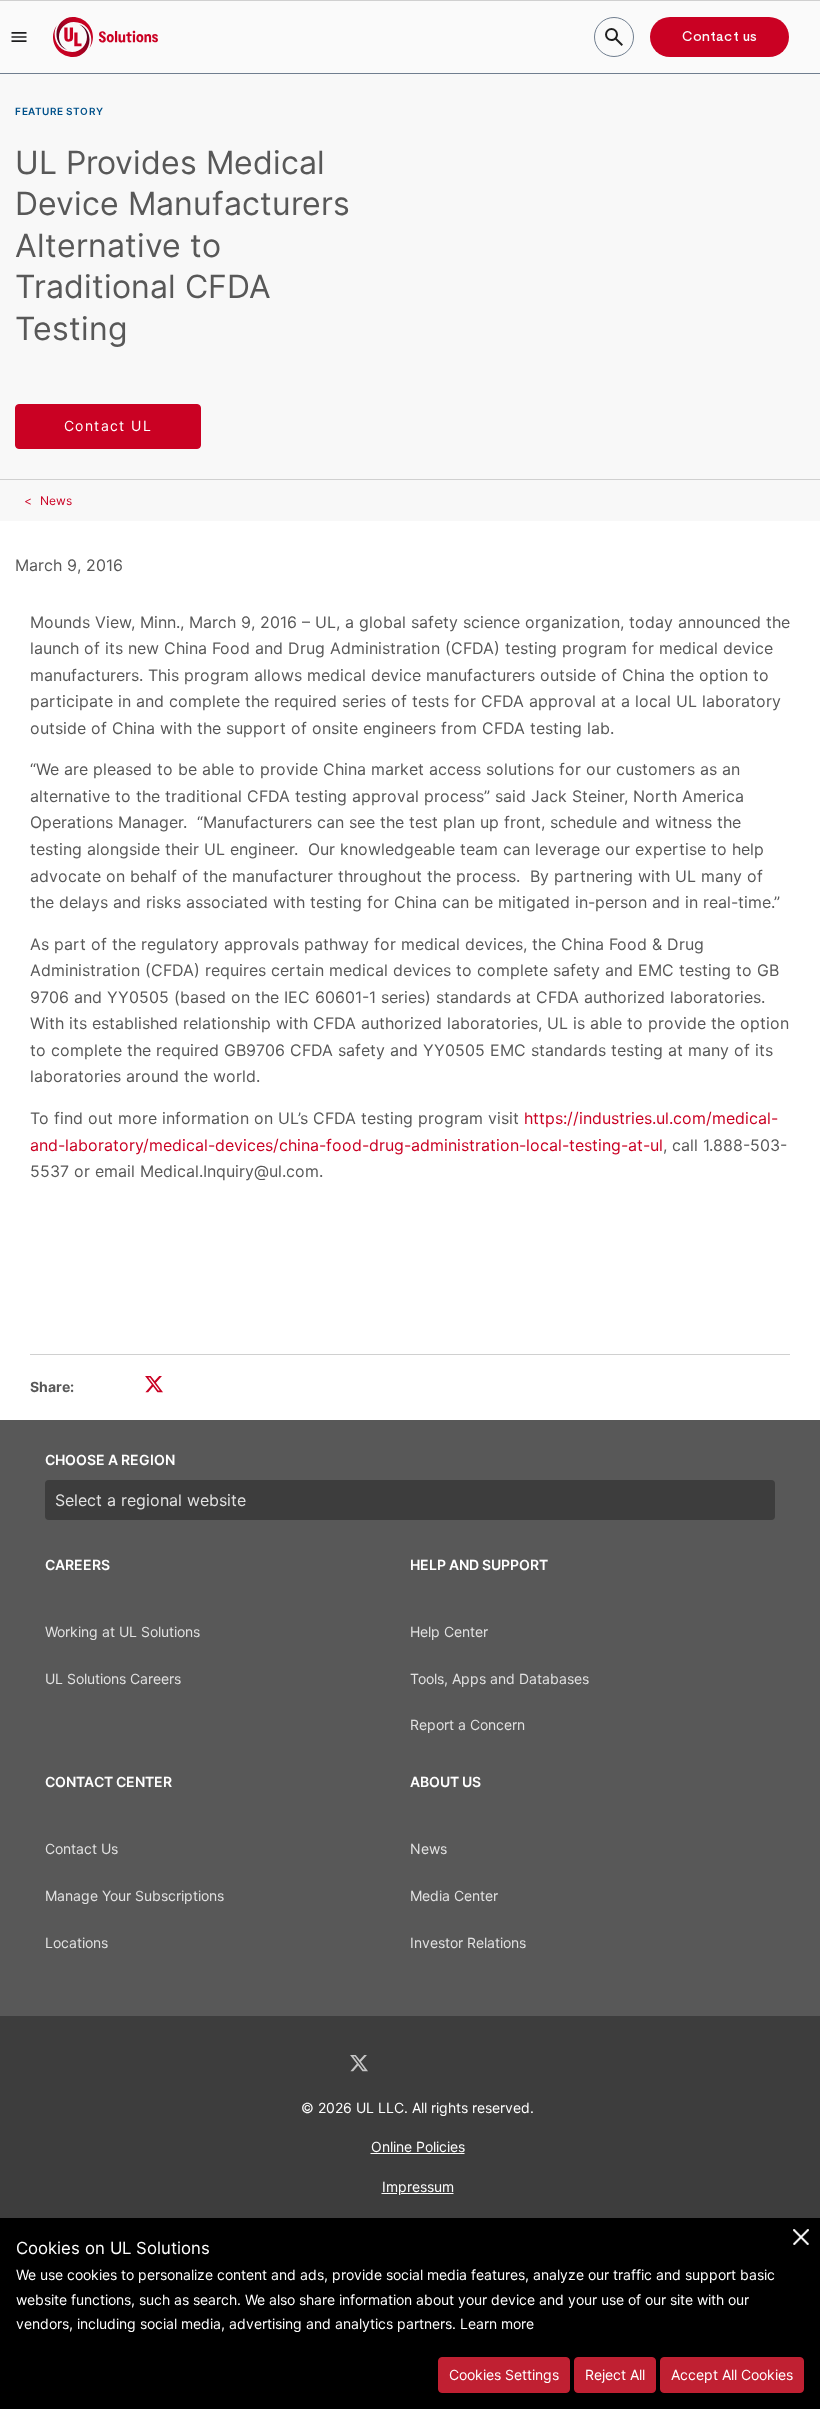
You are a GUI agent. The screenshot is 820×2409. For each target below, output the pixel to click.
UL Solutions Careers (113, 1678)
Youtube (514, 2063)
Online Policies (418, 2146)
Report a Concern (467, 1724)
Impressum (418, 2186)
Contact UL (108, 425)
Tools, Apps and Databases (499, 1678)
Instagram (463, 2063)
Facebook (412, 2063)
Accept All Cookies (732, 2374)
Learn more (497, 2323)
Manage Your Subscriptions (134, 1895)
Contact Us (81, 1848)
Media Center (454, 1895)
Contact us (719, 37)
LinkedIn (306, 2063)
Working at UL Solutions (122, 1631)
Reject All (615, 2374)
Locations (76, 1942)
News (56, 500)
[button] (19, 37)
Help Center (449, 1631)
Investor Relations (468, 1942)
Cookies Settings (504, 2374)
